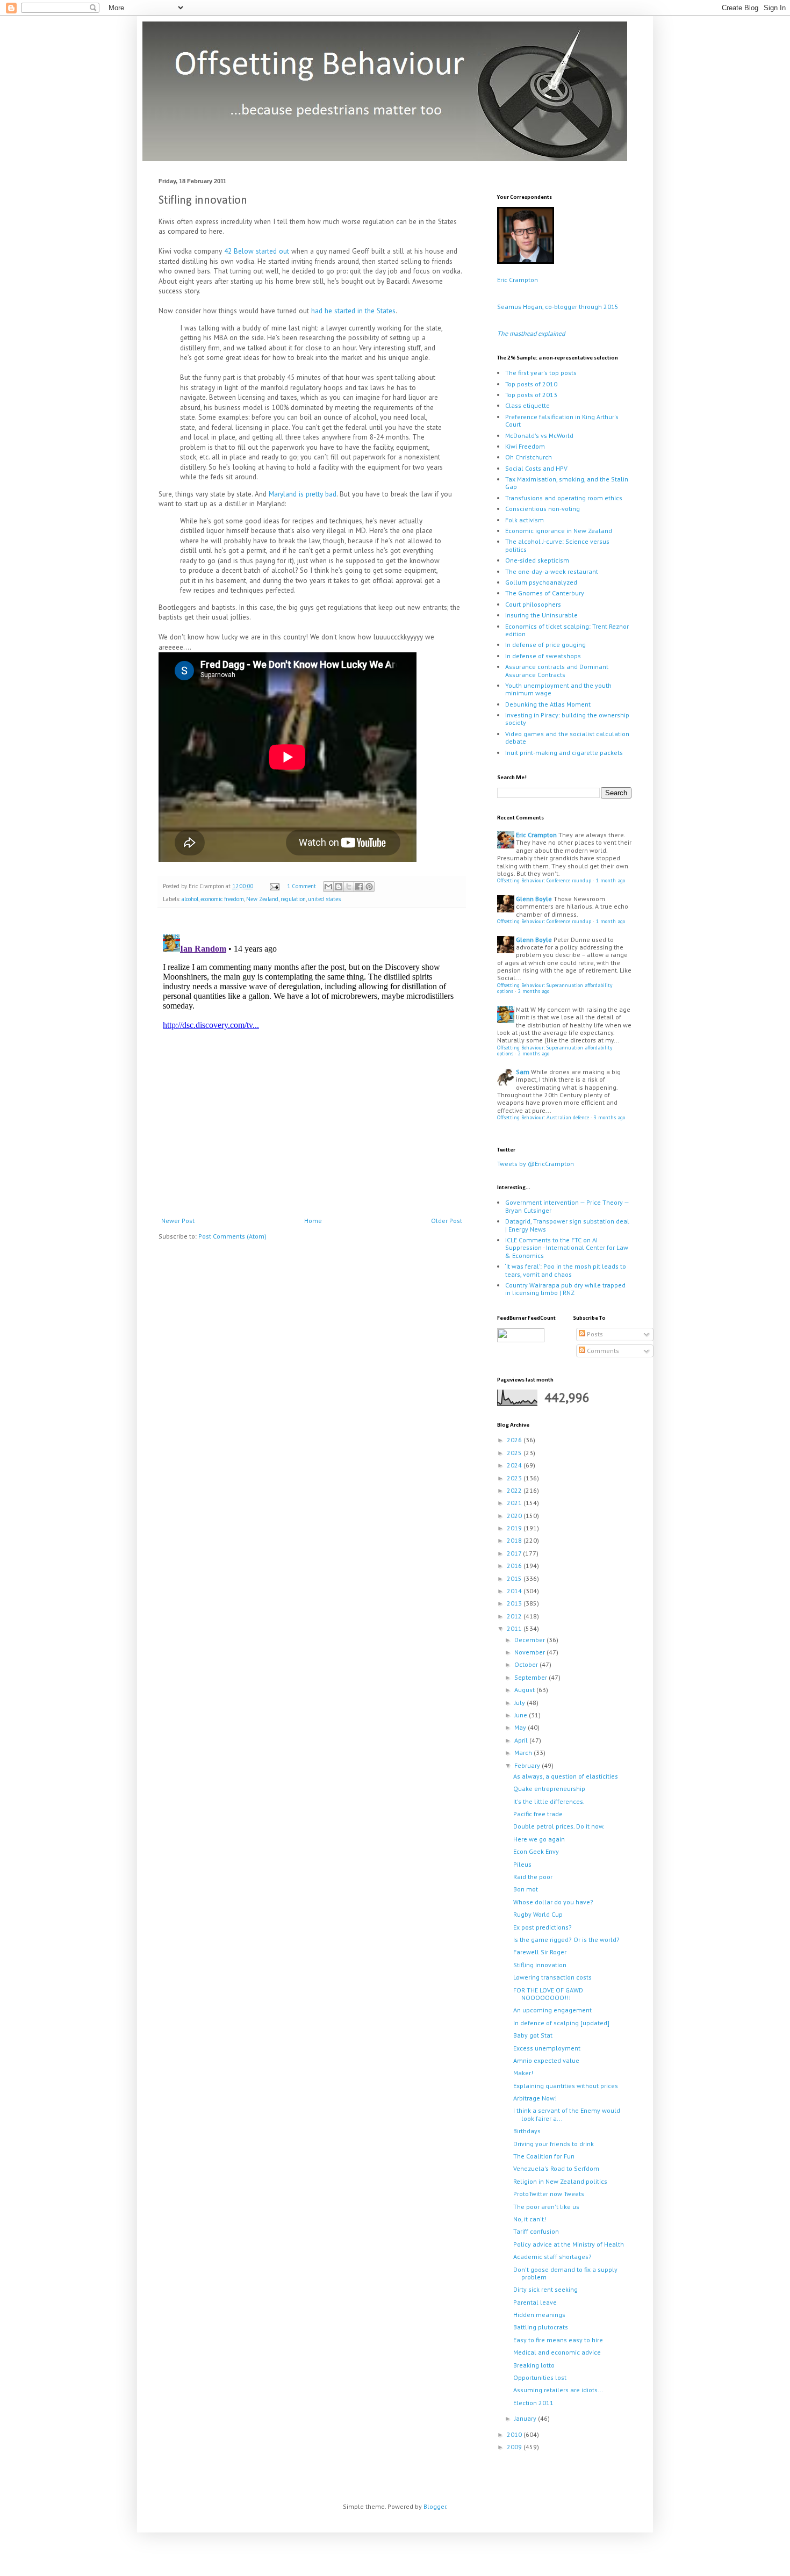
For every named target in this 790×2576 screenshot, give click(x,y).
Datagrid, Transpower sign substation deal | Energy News (567, 1225)
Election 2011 (533, 2403)
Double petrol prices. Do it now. (559, 1826)
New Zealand (262, 899)
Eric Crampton (518, 280)
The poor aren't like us (546, 2207)
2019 (515, 1528)
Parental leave (535, 2302)
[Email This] (328, 887)
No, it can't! (530, 2219)
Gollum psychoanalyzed (541, 582)
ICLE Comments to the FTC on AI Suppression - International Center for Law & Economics (567, 1248)
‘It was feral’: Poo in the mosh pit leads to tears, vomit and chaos (566, 1270)
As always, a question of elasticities (566, 1776)
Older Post (447, 1221)
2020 (515, 1516)
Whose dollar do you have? (553, 1902)
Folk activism (525, 520)
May (521, 1727)
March (524, 1753)
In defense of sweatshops (543, 656)
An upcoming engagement (552, 2010)
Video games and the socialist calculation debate (567, 737)
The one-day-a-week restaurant (552, 571)
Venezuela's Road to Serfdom (556, 2168)
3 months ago (609, 1117)
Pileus (522, 1864)
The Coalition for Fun (544, 2156)
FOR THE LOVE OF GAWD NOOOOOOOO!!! (548, 1994)
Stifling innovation (540, 1965)
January (526, 2418)
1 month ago (611, 880)
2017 (515, 1553)
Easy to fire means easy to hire (558, 2340)
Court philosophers (533, 604)
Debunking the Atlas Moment (548, 704)
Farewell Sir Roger (540, 1952)
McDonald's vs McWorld (539, 436)
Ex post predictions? (543, 1927)
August (525, 1690)
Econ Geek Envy (536, 1851)
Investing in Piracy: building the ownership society (567, 719)
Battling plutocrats (541, 2327)
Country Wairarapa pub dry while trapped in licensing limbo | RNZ (565, 1289)
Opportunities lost (540, 2377)
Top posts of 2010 (531, 384)
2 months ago (534, 991)
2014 (515, 1591)
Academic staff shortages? (552, 2257)
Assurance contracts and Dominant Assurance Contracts (557, 670)
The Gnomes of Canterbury (545, 593)
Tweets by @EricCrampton (536, 1164)
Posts (594, 1334)
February (528, 1765)
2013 (515, 1603)
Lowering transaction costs (552, 1977)
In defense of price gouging (545, 645)
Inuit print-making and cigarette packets (564, 753)
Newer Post (178, 1221)
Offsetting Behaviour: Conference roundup (544, 880)
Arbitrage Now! (535, 2098)
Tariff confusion (536, 2231)
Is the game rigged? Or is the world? (566, 1940)
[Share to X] (349, 887)
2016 (515, 1566)
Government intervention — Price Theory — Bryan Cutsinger (567, 1206)
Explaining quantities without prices (566, 2086)
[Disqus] (312, 1064)
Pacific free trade (538, 1814)
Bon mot (526, 1889)
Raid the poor (533, 1877)
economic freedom (222, 899)
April (522, 1740)
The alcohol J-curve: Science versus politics (557, 545)
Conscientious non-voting (543, 509)
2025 (515, 1453)
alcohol (190, 899)
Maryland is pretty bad (303, 494)
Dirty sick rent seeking (545, 2289)
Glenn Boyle (534, 899)
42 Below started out (257, 251)
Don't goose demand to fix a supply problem (565, 2273)
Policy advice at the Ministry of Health (569, 2244)
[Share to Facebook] (359, 887)
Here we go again (539, 1839)
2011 (515, 1628)
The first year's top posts (541, 373)
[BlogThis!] (339, 887)
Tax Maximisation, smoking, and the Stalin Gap (567, 483)
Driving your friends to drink (554, 2144)
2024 (515, 1465)
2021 (515, 1503)
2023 (515, 1478)
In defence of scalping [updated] (561, 2023)
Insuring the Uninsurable (541, 615)
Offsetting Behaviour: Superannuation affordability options (555, 988)
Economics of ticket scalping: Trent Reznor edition (567, 630)
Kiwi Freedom (525, 446)
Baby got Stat (533, 2035)
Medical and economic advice (557, 2352)
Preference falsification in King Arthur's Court (562, 420)
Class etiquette (527, 405)
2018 (515, 1540)
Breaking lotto (534, 2365)
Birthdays (527, 2131)
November (530, 1652)
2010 (515, 2434)
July (520, 1703)
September (532, 1677)
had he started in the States (353, 311)
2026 (515, 1440)
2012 (515, 1616)
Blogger (435, 2506)
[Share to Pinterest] (369, 887)
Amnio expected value (546, 2060)
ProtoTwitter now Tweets (549, 2194)
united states (324, 899)
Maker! (523, 2073)
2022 (515, 1490)
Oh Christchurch (529, 457)
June (522, 1715)
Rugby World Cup (538, 1914)
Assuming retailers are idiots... (558, 2390)
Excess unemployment (547, 2048)
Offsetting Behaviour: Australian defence (543, 1117)
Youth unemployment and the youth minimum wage (558, 689)
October (527, 1664)
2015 (515, 1578)
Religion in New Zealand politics (560, 2181)
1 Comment (301, 886)
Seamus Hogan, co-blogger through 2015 (558, 307)
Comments (602, 1351)
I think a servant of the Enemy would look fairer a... (567, 2114)
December (530, 1640)
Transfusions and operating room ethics (564, 498)
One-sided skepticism (537, 560)
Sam (523, 1072)
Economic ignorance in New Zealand (559, 531)
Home (313, 1221)
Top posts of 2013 (531, 395)
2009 (515, 2447)
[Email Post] (274, 886)
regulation (293, 899)
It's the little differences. (549, 1801)
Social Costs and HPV (536, 468)
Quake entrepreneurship (549, 1789)
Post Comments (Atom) (232, 1236)
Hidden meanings (539, 2315)
